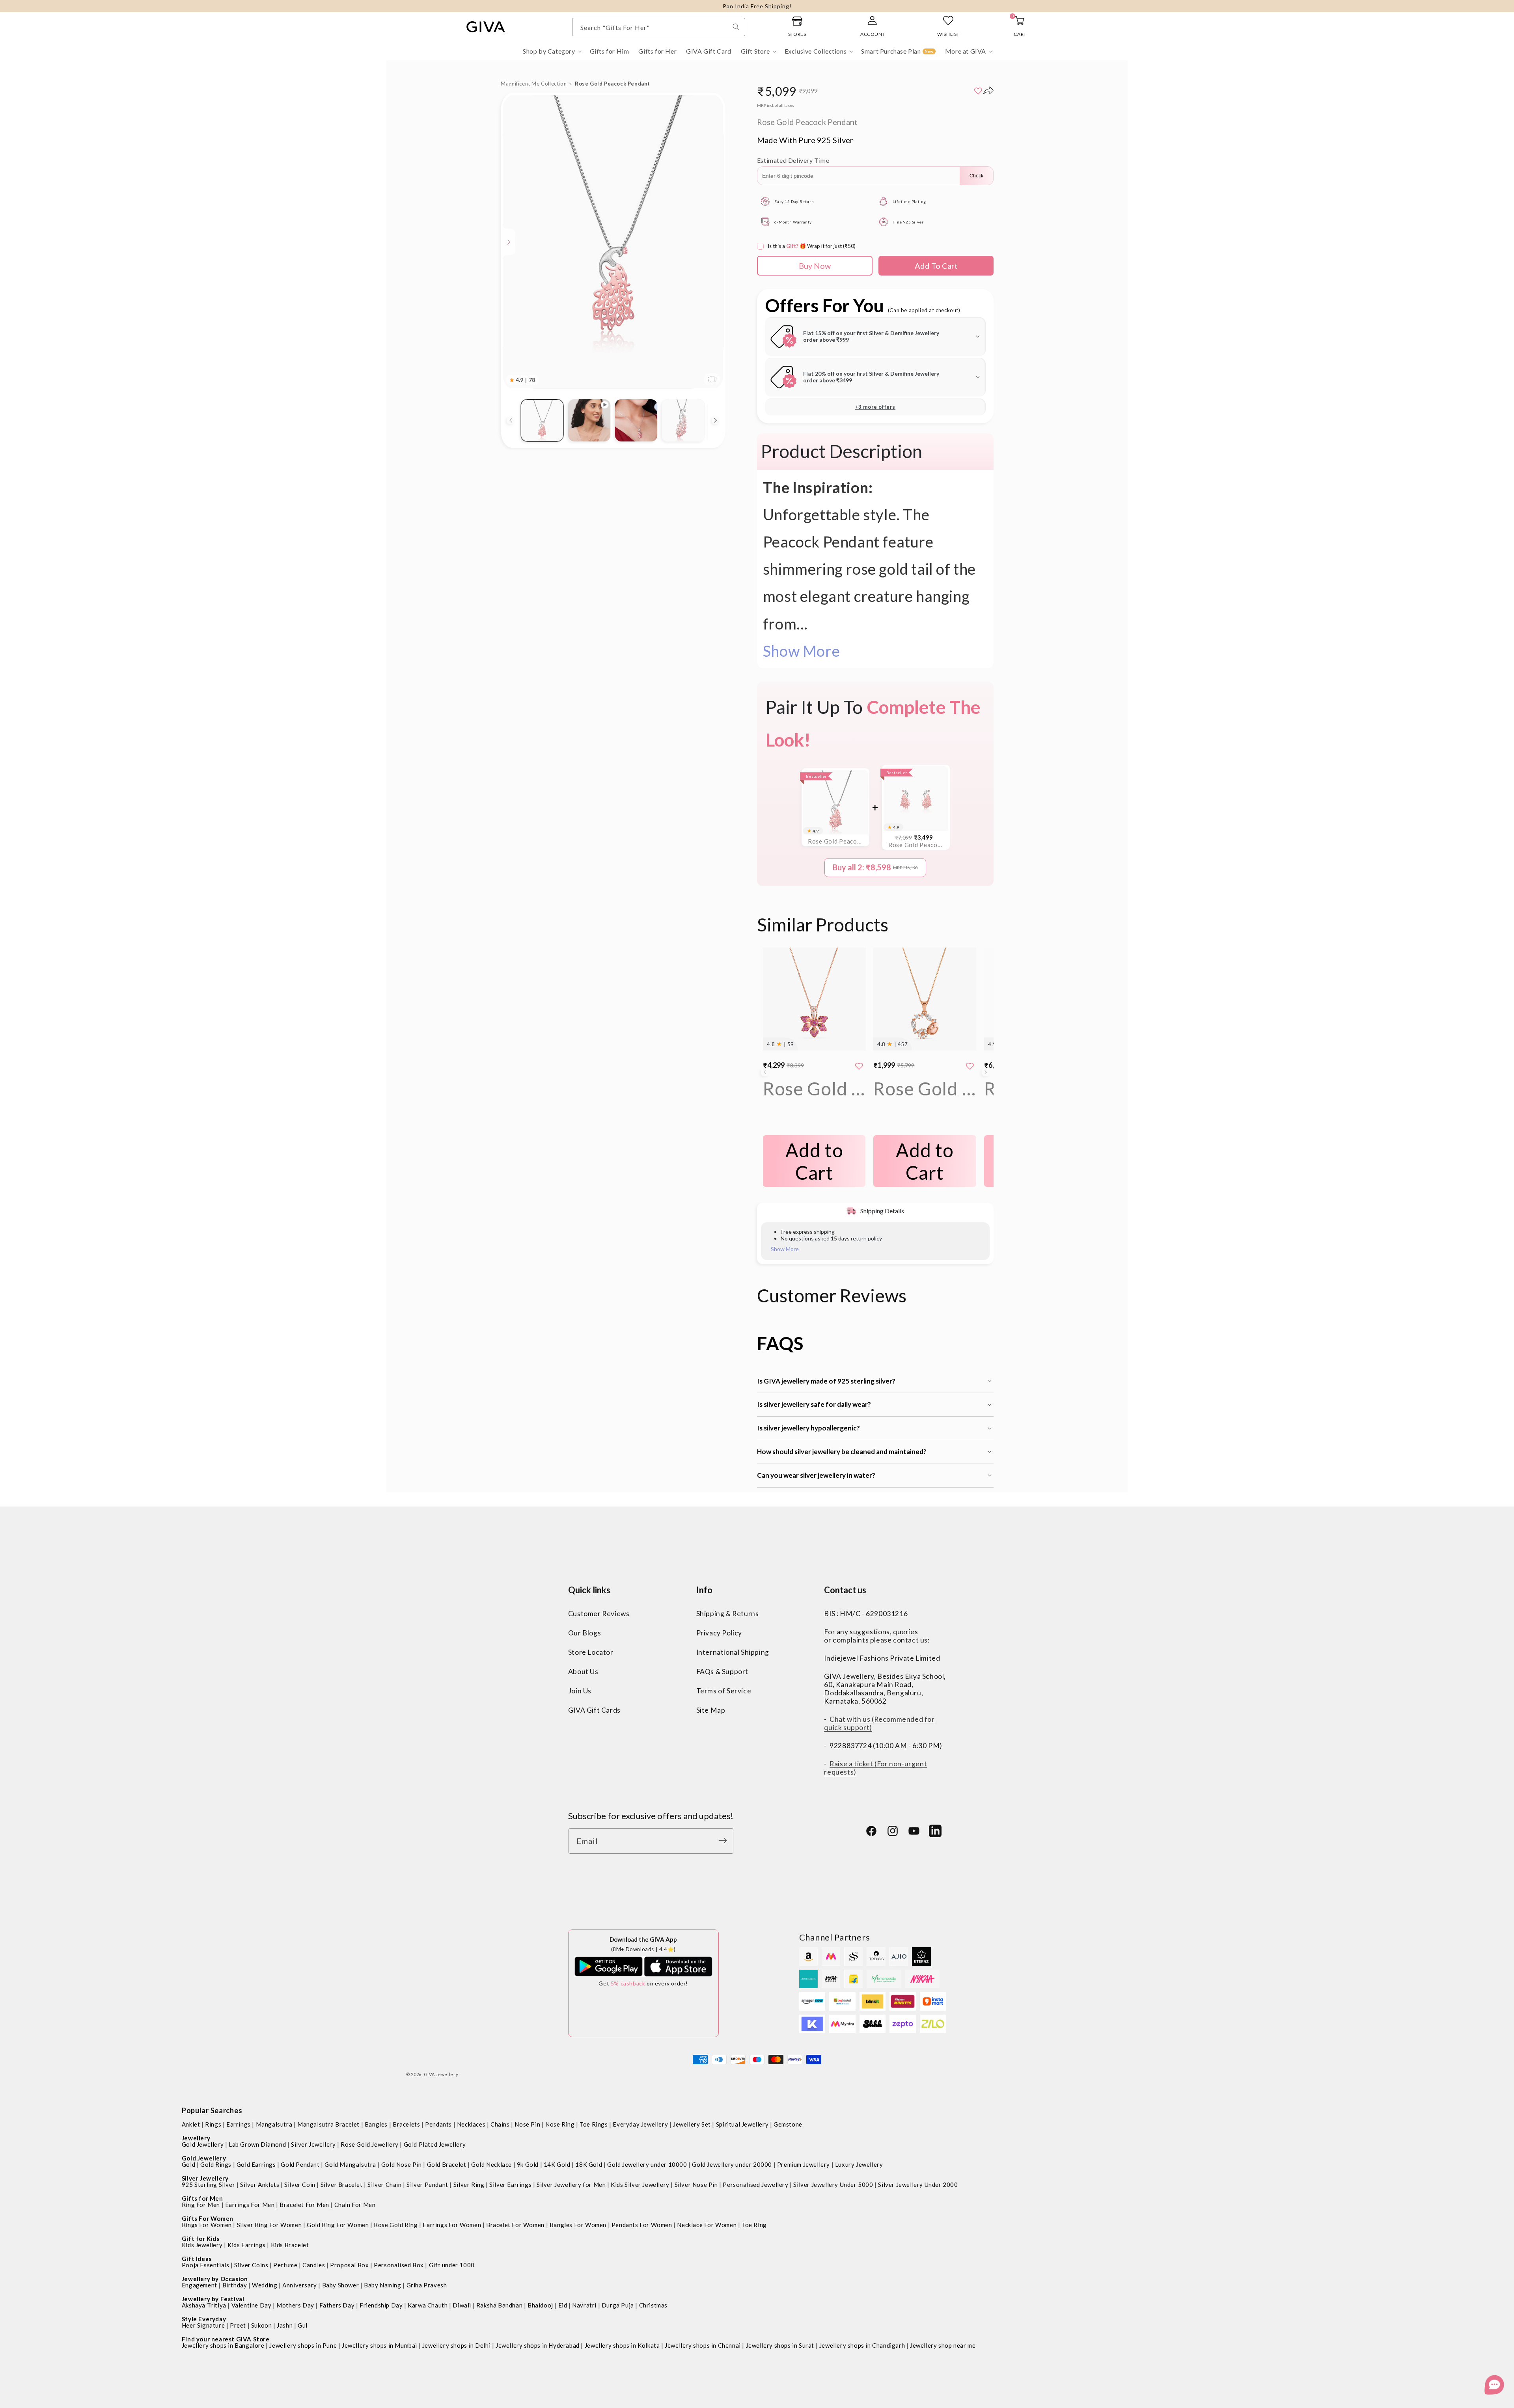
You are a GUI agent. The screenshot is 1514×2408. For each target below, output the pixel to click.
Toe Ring (754, 2225)
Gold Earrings (256, 2164)
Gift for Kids (201, 2239)
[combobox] (658, 27)
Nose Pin (527, 2124)
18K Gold (589, 2164)
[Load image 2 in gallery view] (636, 420)
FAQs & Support (722, 1672)
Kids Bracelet (290, 2245)
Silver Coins (251, 2265)
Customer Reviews (599, 1614)
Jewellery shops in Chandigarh (862, 2345)
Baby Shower (341, 2285)
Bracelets (406, 2124)
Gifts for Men (202, 2198)
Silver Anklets (260, 2185)
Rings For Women (207, 2225)
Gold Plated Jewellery (435, 2144)
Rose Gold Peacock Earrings (916, 845)
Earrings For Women (452, 2225)
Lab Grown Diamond (257, 2144)
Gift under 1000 (452, 2265)
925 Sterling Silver (208, 2185)
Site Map (711, 1711)
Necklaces (471, 2124)
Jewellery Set (692, 2124)
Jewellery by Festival (213, 2299)
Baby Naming (383, 2285)
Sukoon (262, 2325)
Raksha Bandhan (499, 2305)
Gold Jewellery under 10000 (647, 2164)
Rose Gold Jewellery (369, 2144)
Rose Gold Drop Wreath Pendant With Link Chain (925, 1089)
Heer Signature (203, 2325)
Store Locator (591, 1653)
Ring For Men (201, 2205)
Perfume (285, 2265)
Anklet (191, 2124)
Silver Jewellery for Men (571, 2185)
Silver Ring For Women (269, 2225)
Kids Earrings (247, 2245)
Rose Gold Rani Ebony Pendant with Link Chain (814, 1089)
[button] (552, 51)
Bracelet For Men (304, 2205)
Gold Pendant (300, 2164)
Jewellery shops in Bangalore (223, 2345)
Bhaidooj (540, 2305)
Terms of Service (724, 1691)
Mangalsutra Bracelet (328, 2124)
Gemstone (788, 2124)
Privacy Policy (719, 1633)
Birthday (235, 2285)
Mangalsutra (274, 2124)
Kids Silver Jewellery (640, 2185)
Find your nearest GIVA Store (226, 2339)
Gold (188, 2164)
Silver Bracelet (342, 2185)
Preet (238, 2325)
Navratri (584, 2305)
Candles (314, 2265)
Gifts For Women (208, 2218)
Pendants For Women (642, 2225)
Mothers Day (295, 2305)
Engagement (200, 2285)
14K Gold (557, 2164)
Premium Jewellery (804, 2164)
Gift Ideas (197, 2259)
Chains (500, 2124)
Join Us (580, 1691)
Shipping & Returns (728, 1614)
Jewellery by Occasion (215, 2279)
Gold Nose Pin (402, 2164)
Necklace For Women (707, 2225)
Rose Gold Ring (396, 2225)
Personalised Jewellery (755, 2185)
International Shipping (733, 1653)
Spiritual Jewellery (742, 2124)
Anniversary (300, 2285)
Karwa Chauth (428, 2305)
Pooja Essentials (206, 2265)
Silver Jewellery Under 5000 (833, 2185)
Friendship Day (381, 2305)
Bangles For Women (578, 2225)
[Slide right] (716, 420)
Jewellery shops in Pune (303, 2345)
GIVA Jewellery (441, 2074)
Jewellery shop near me (943, 2345)
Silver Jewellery (313, 2144)
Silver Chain (384, 2185)
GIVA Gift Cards (594, 1711)
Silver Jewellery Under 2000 (918, 2185)
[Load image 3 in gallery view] (683, 420)
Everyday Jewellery (640, 2124)
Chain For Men (355, 2205)
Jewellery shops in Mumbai (379, 2345)
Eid (563, 2305)
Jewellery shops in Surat (780, 2345)
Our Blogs (585, 1633)
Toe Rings (594, 2124)
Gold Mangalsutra (350, 2164)
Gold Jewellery (203, 2144)
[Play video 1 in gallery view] (589, 420)
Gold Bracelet (447, 2164)
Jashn (285, 2325)
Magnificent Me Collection (534, 84)
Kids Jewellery (202, 2245)
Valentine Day (252, 2305)
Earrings (239, 2124)
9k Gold (528, 2164)
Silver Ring (469, 2185)
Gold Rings (216, 2164)
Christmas (653, 2305)
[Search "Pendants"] (736, 27)
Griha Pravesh (427, 2285)
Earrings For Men (250, 2205)
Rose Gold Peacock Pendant (835, 841)
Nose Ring (560, 2124)
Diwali (462, 2305)
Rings (213, 2124)
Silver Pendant (427, 2185)
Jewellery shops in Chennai (703, 2345)
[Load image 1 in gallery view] (542, 420)
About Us (583, 1672)
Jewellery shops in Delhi (456, 2345)
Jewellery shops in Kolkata (622, 2345)
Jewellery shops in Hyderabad (538, 2345)
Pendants (438, 2124)
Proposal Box (349, 2265)
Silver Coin (300, 2185)
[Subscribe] (725, 1841)
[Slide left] (511, 420)
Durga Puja (618, 2305)
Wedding (265, 2285)
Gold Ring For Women (338, 2225)
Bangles (376, 2124)
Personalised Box (399, 2265)
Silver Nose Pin (696, 2185)
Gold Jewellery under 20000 (732, 2164)
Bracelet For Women (515, 2225)
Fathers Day (337, 2305)
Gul (303, 2325)
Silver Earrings (510, 2185)
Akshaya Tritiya (204, 2305)
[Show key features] (509, 242)
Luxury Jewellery (859, 2164)
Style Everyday (204, 2319)
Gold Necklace (491, 2164)
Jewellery (196, 2138)
